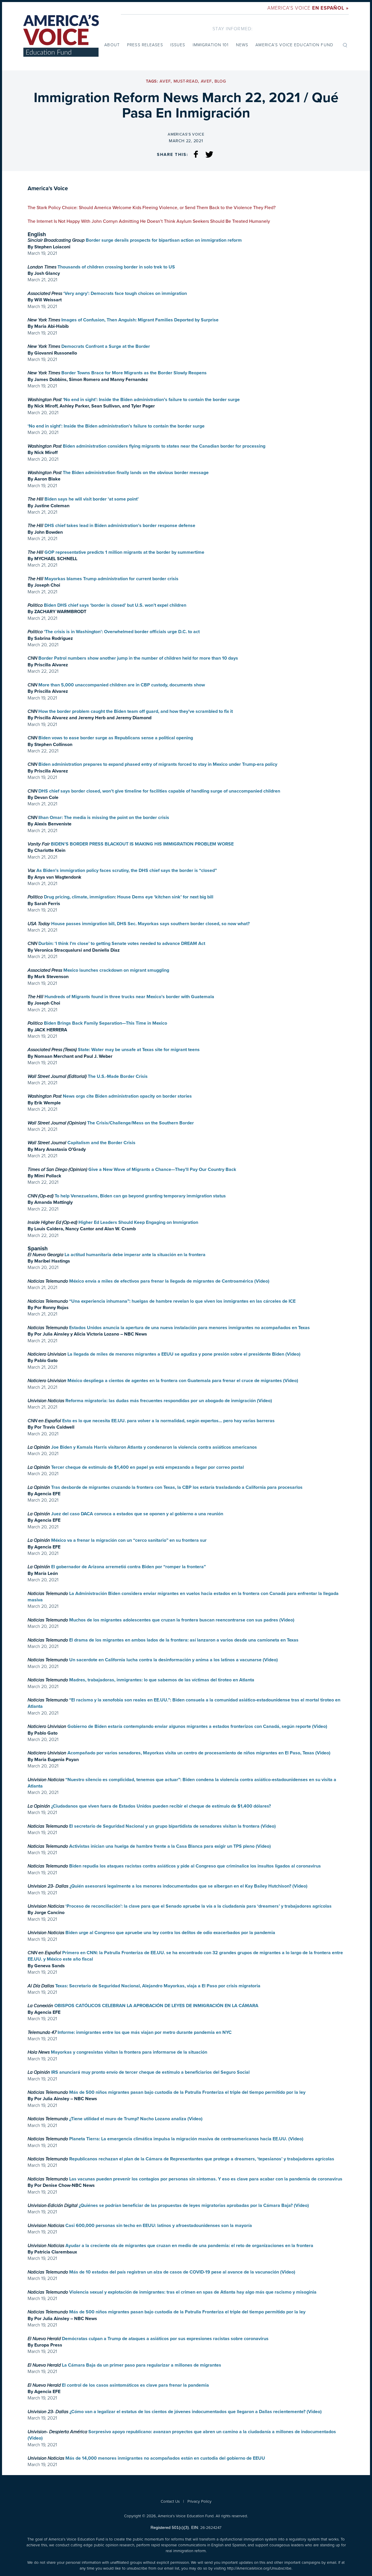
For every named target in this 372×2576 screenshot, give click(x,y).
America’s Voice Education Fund (294, 45)
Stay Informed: (233, 29)
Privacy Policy (200, 2501)
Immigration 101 (211, 45)
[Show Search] (345, 45)
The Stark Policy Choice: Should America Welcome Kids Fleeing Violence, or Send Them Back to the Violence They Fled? (152, 208)
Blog (220, 81)
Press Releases (145, 45)
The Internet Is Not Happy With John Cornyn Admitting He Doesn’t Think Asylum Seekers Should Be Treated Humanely (149, 221)
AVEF (165, 81)
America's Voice (308, 8)
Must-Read (186, 81)
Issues (178, 45)
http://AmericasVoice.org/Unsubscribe (259, 2568)
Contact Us (170, 2501)
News (242, 45)
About (112, 45)
